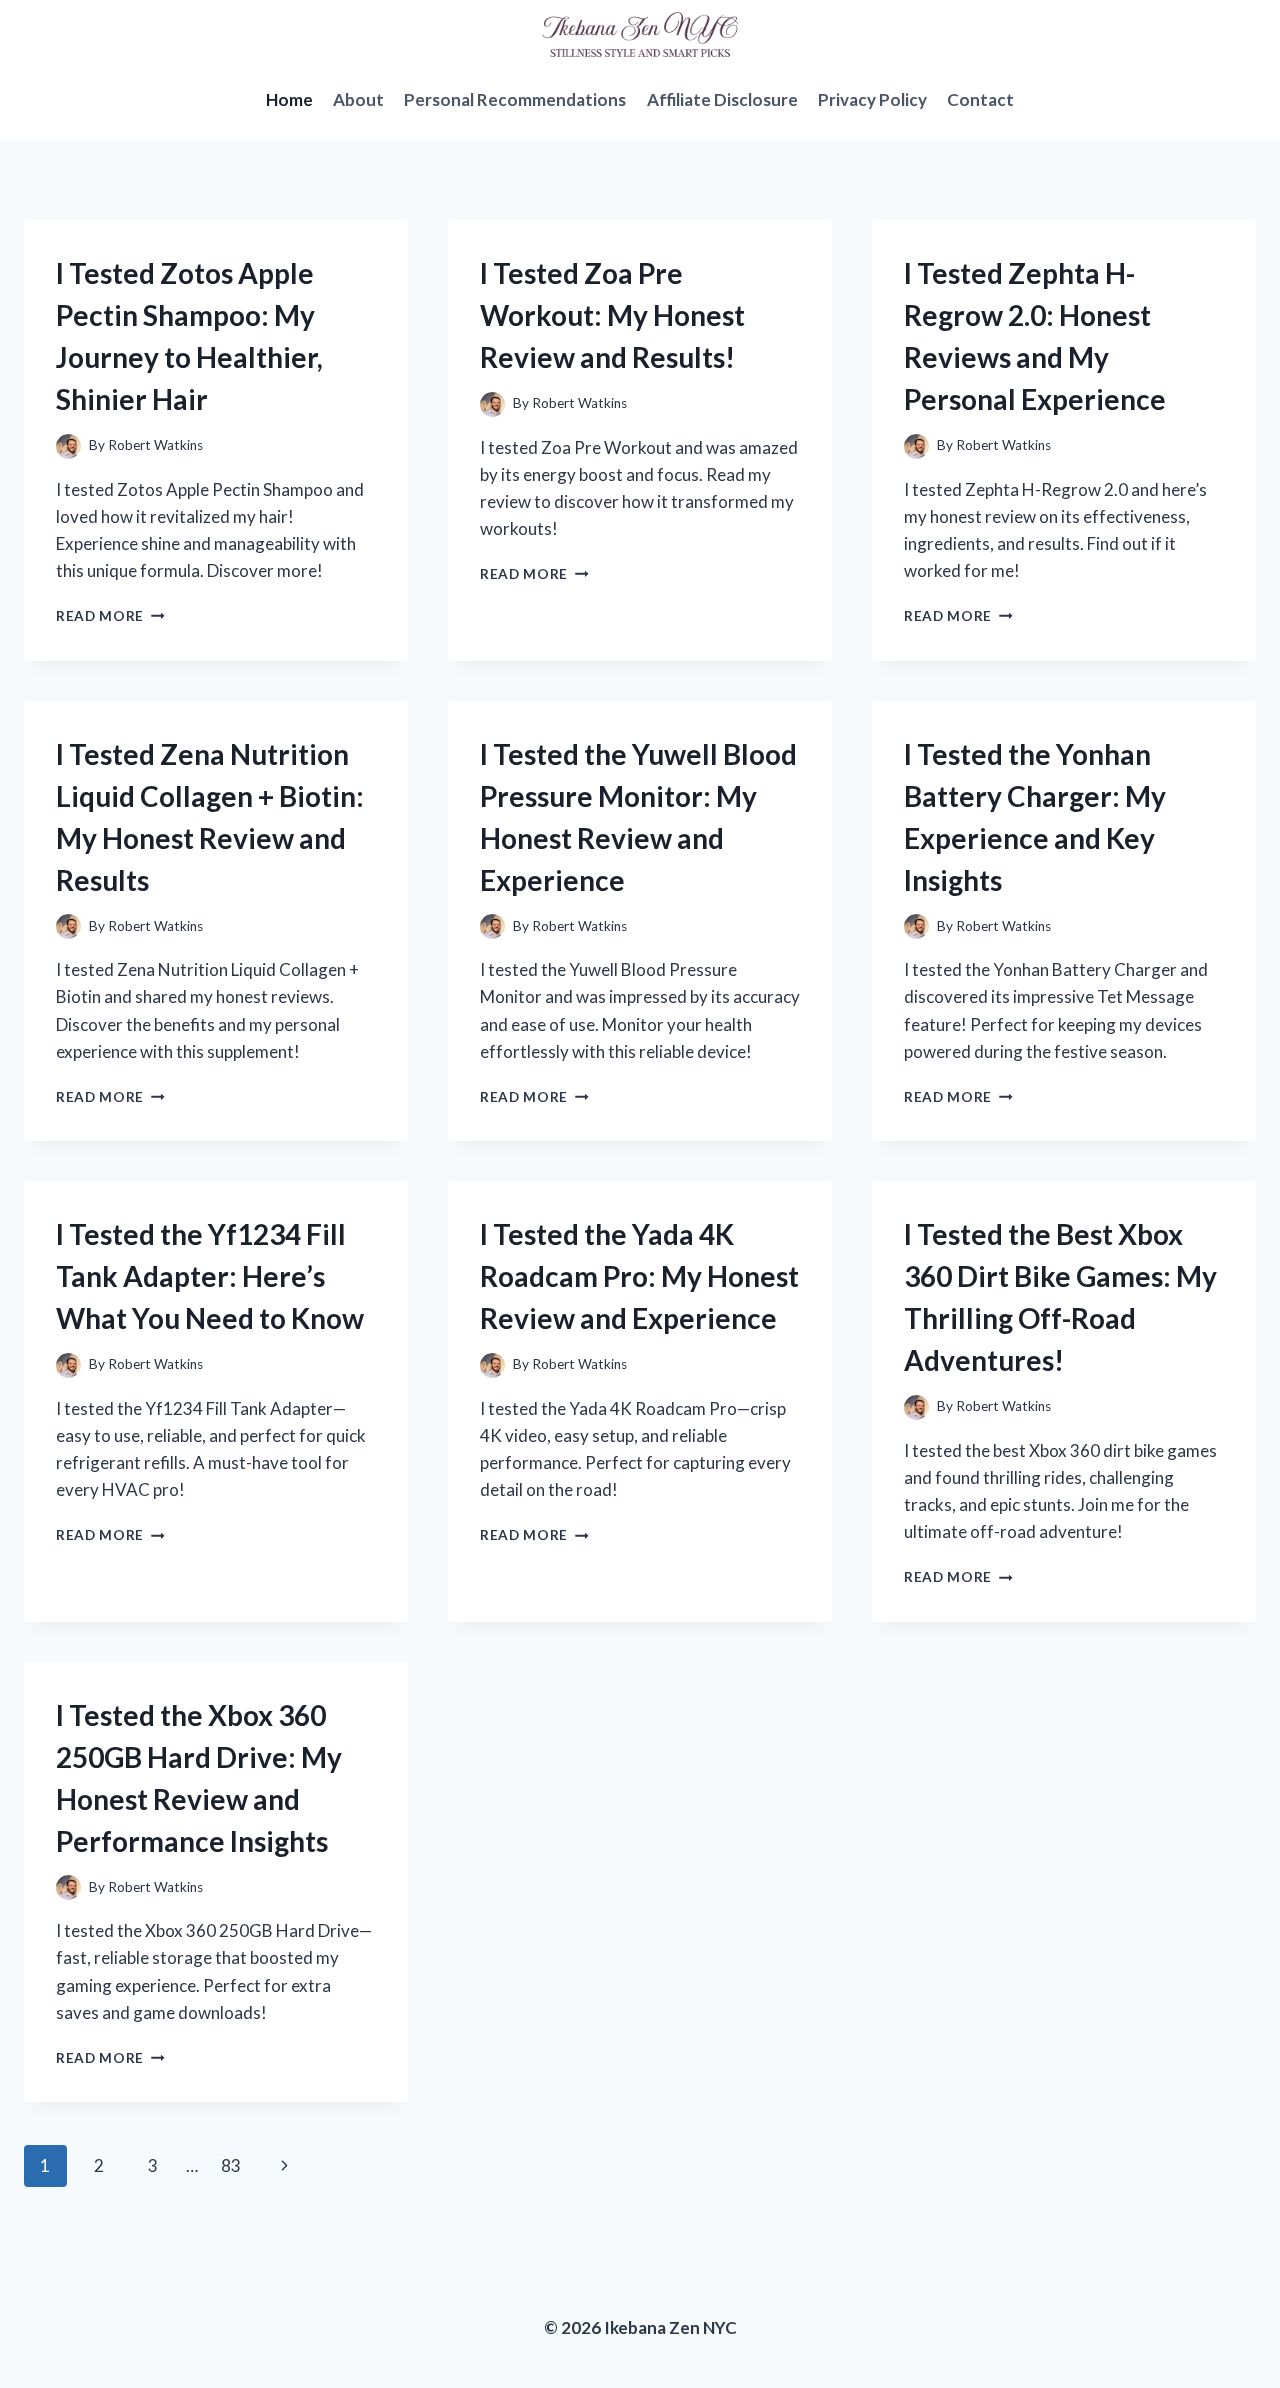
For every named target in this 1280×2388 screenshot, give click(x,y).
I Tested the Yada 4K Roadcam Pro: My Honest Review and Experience (639, 1276)
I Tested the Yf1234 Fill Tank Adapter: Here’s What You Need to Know (210, 1276)
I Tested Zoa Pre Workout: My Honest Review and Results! (612, 315)
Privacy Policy (872, 99)
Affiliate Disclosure (722, 99)
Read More (110, 616)
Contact (980, 99)
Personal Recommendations (515, 99)
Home (289, 99)
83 (231, 2165)
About (358, 99)
